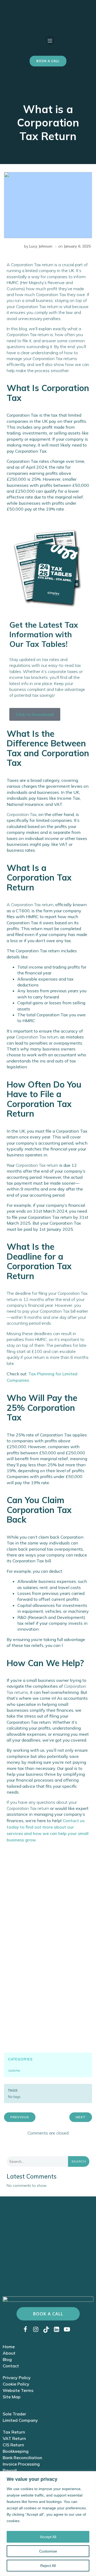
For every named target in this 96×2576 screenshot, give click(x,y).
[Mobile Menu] (50, 41)
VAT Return (14, 2438)
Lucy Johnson (41, 246)
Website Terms (18, 2390)
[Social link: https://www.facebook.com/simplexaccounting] (27, 2329)
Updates (14, 2071)
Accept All (48, 2537)
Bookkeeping (16, 2451)
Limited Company (20, 2420)
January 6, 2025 (77, 246)
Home (9, 2347)
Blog (7, 2359)
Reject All (48, 2566)
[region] (48, 2524)
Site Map (12, 2397)
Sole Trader (14, 2414)
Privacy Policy (17, 2378)
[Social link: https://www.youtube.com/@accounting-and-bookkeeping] (69, 2329)
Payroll (10, 2470)
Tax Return (14, 2432)
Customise (48, 2551)
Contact (11, 2366)
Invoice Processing (21, 2464)
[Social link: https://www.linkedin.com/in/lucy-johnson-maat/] (59, 2329)
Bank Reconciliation (22, 2458)
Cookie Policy (16, 2384)
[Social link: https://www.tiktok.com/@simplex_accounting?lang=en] (48, 2329)
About (9, 2353)
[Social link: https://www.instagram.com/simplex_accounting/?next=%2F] (38, 2329)
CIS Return (13, 2445)
